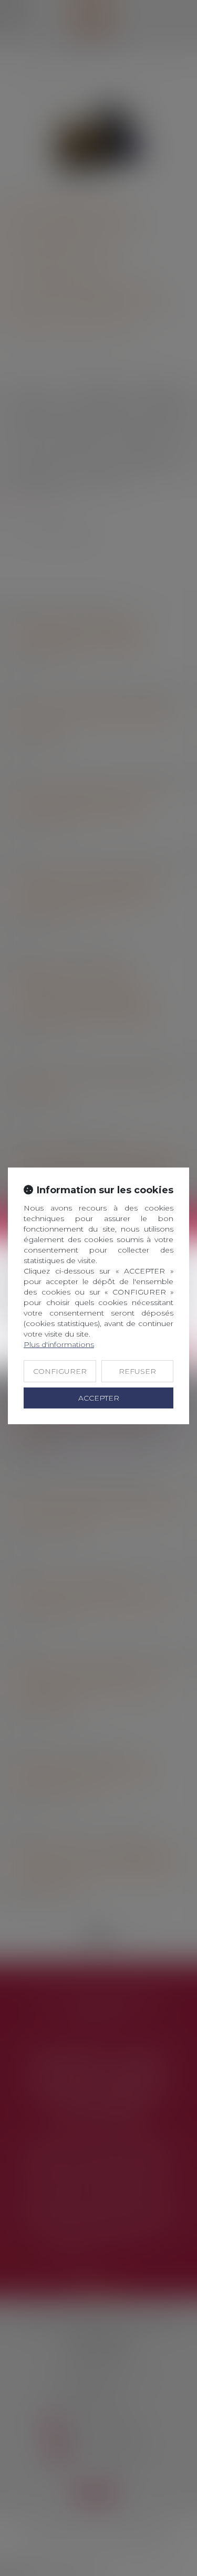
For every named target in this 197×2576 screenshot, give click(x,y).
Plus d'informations (59, 1344)
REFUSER (137, 1371)
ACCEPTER (99, 1398)
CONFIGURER (60, 1371)
